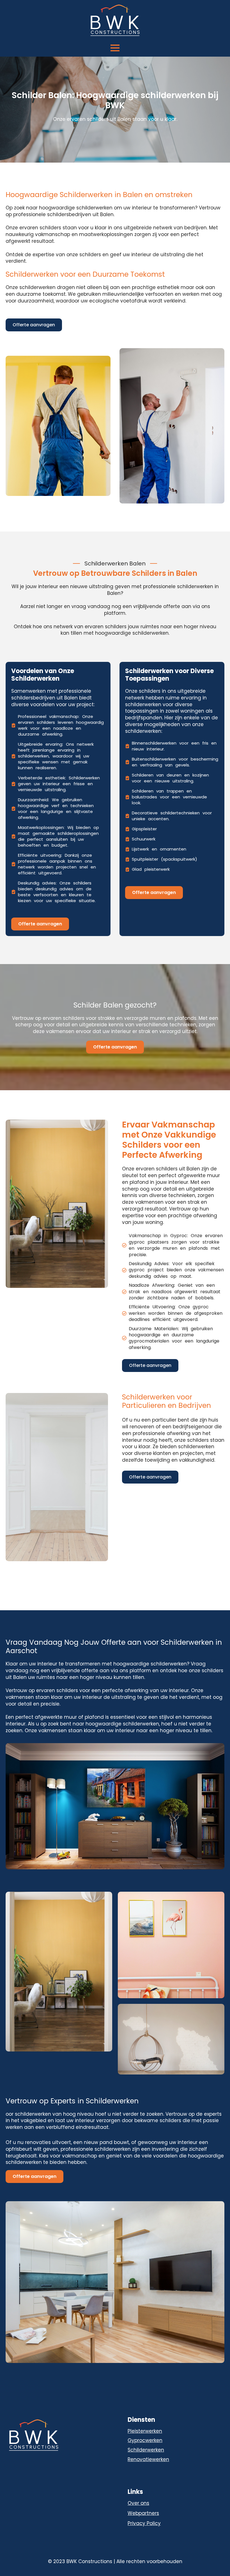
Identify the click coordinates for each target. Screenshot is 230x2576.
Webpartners (143, 2513)
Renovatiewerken (148, 2459)
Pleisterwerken (145, 2431)
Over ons (138, 2503)
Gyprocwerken (145, 2440)
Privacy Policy (144, 2523)
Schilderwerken (146, 2450)
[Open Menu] (115, 48)
